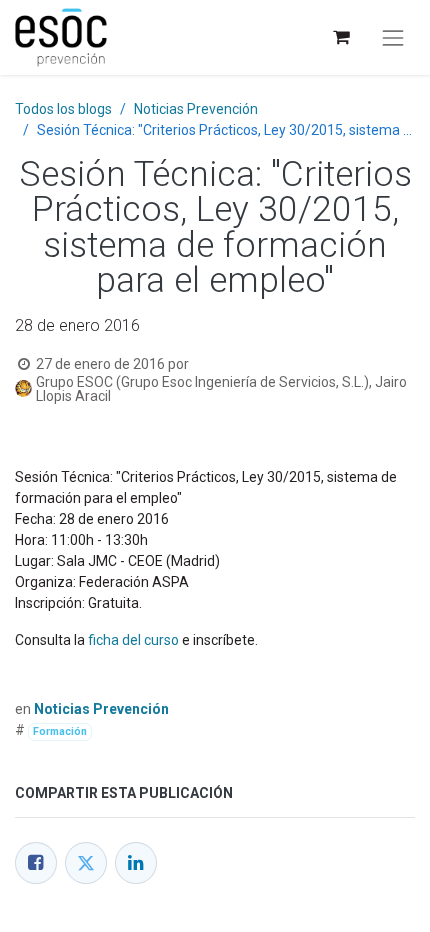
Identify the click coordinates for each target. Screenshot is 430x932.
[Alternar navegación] (393, 38)
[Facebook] (36, 863)
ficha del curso (133, 640)
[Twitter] (86, 863)
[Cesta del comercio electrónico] (340, 37)
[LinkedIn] (136, 863)
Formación (60, 731)
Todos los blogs (63, 109)
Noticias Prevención (196, 109)
